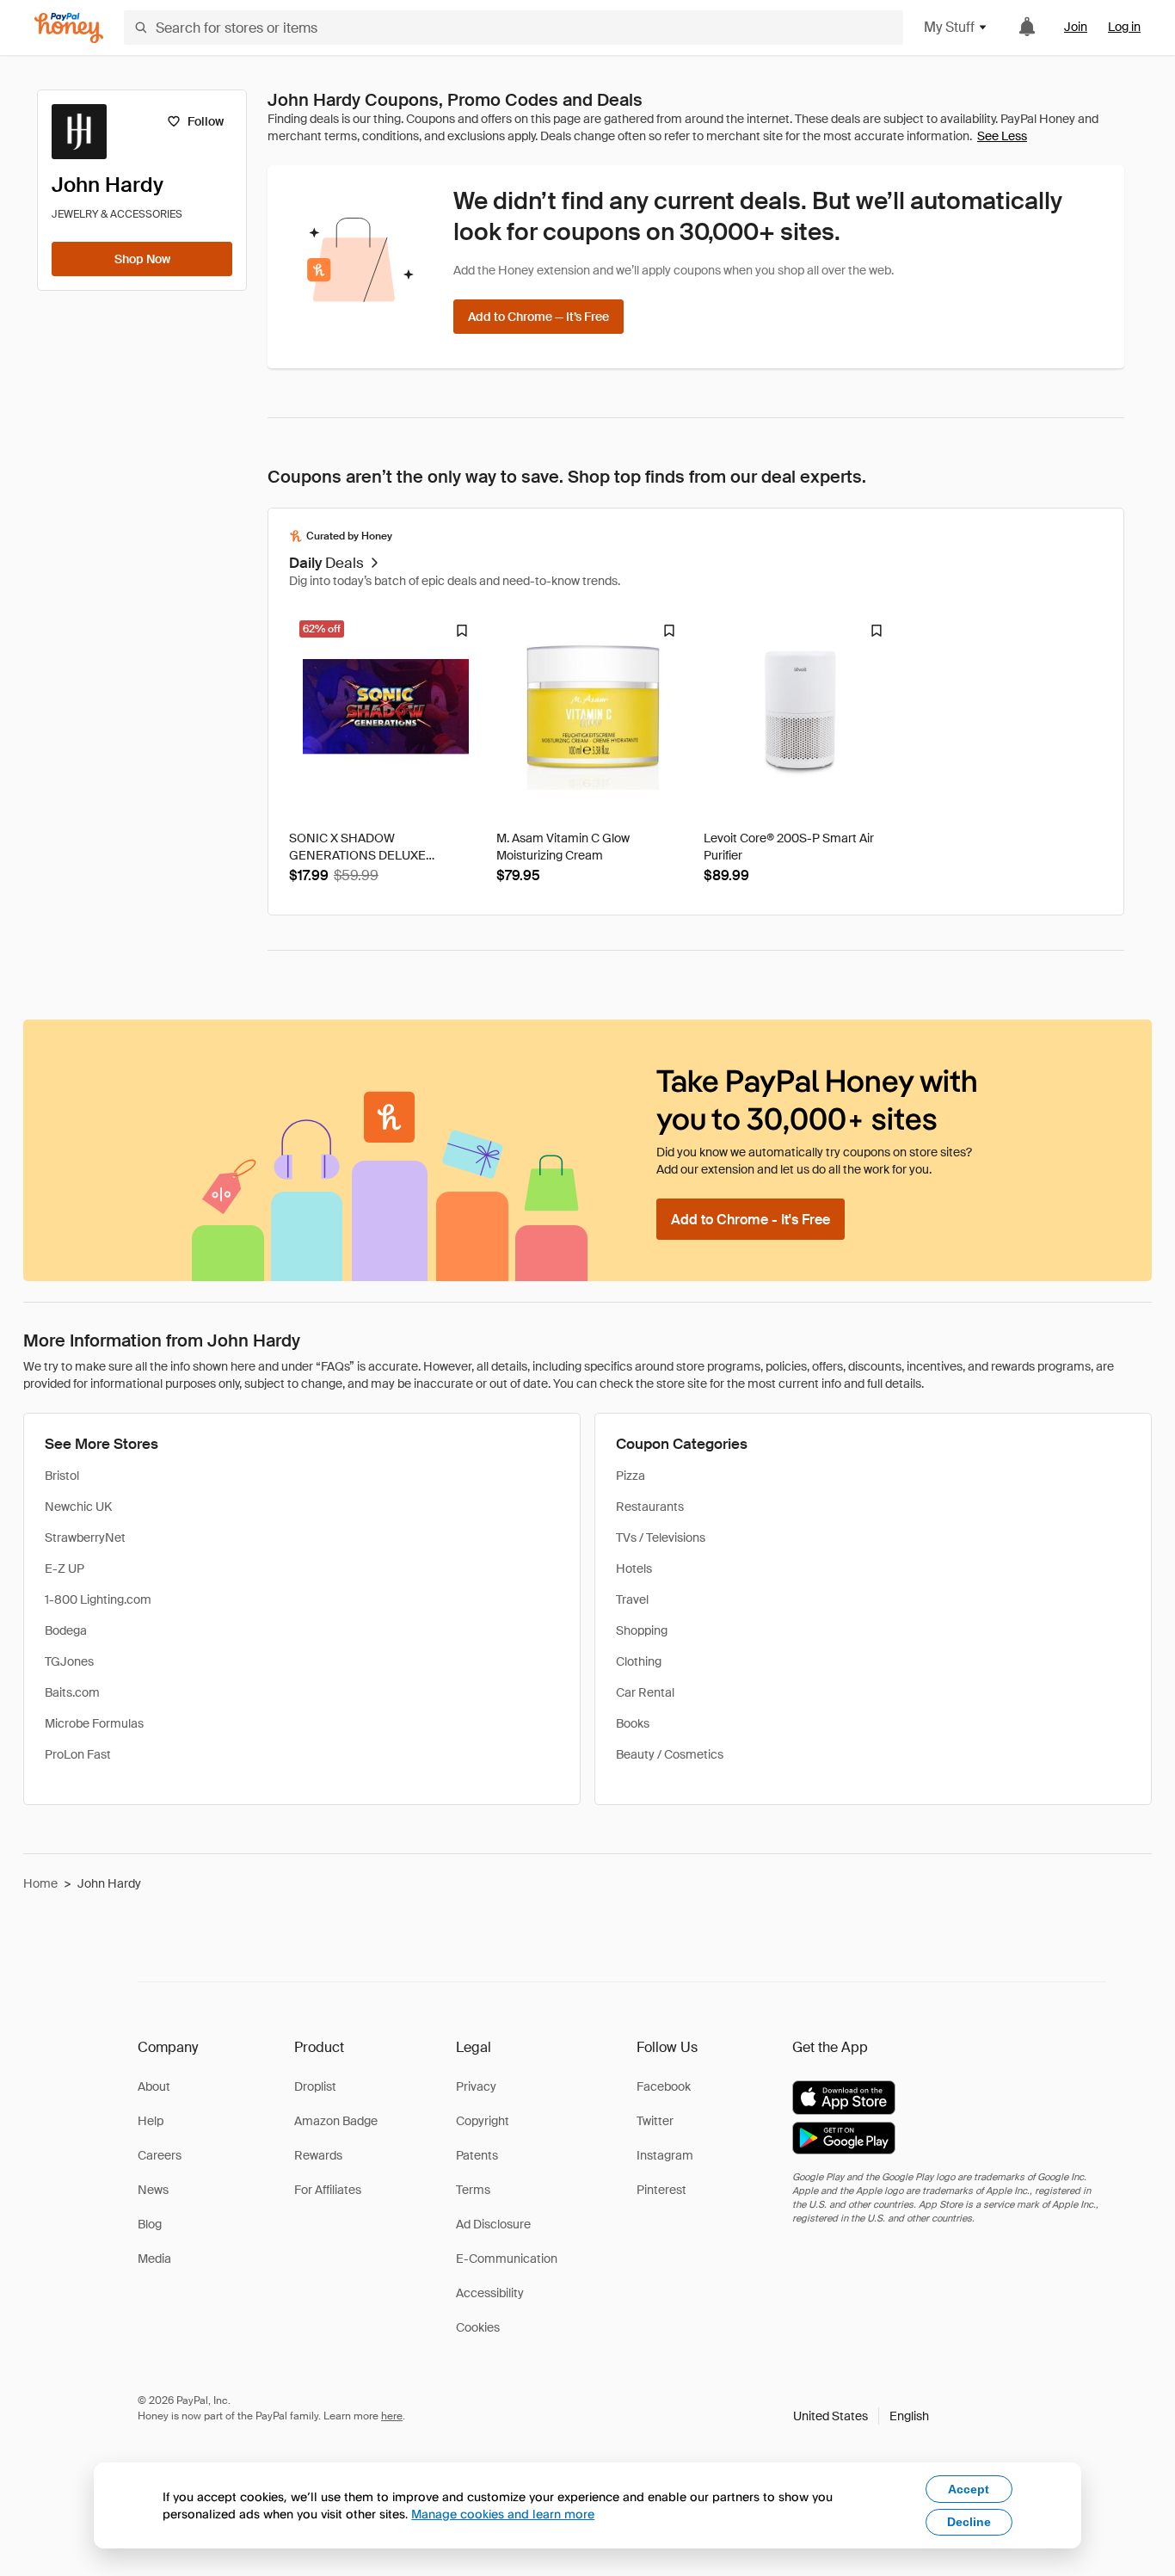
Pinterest (661, 2190)
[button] (861, 2416)
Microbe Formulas (94, 1723)
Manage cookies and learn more (503, 2514)
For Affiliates (328, 2190)
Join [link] (1076, 27)
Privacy (476, 2086)
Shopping (642, 1630)
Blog (150, 2224)
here (392, 2416)
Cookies (478, 2327)
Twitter (655, 2121)
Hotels (634, 1568)
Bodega (66, 1630)
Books (633, 1723)
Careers (160, 2155)
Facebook (664, 2086)
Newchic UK (78, 1507)
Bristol (62, 1476)
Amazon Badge (336, 2121)
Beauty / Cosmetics (670, 1754)
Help (151, 2121)
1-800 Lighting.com (98, 1599)
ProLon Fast (78, 1754)
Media (154, 2259)
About (154, 2086)
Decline (969, 2522)
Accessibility (490, 2293)
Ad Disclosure (493, 2224)
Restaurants (650, 1507)
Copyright (483, 2121)
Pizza (631, 1476)
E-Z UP (65, 1568)
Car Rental (645, 1692)
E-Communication (507, 2259)
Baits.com (72, 1692)
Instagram (665, 2155)
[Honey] (69, 28)
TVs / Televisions (661, 1538)
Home (40, 1883)
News (153, 2190)
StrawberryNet (85, 1538)
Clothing (639, 1661)
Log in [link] (1124, 27)
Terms (473, 2190)
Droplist (315, 2086)
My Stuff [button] (949, 27)
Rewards (318, 2155)
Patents (477, 2155)
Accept (969, 2489)
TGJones (69, 1661)
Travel (632, 1599)
